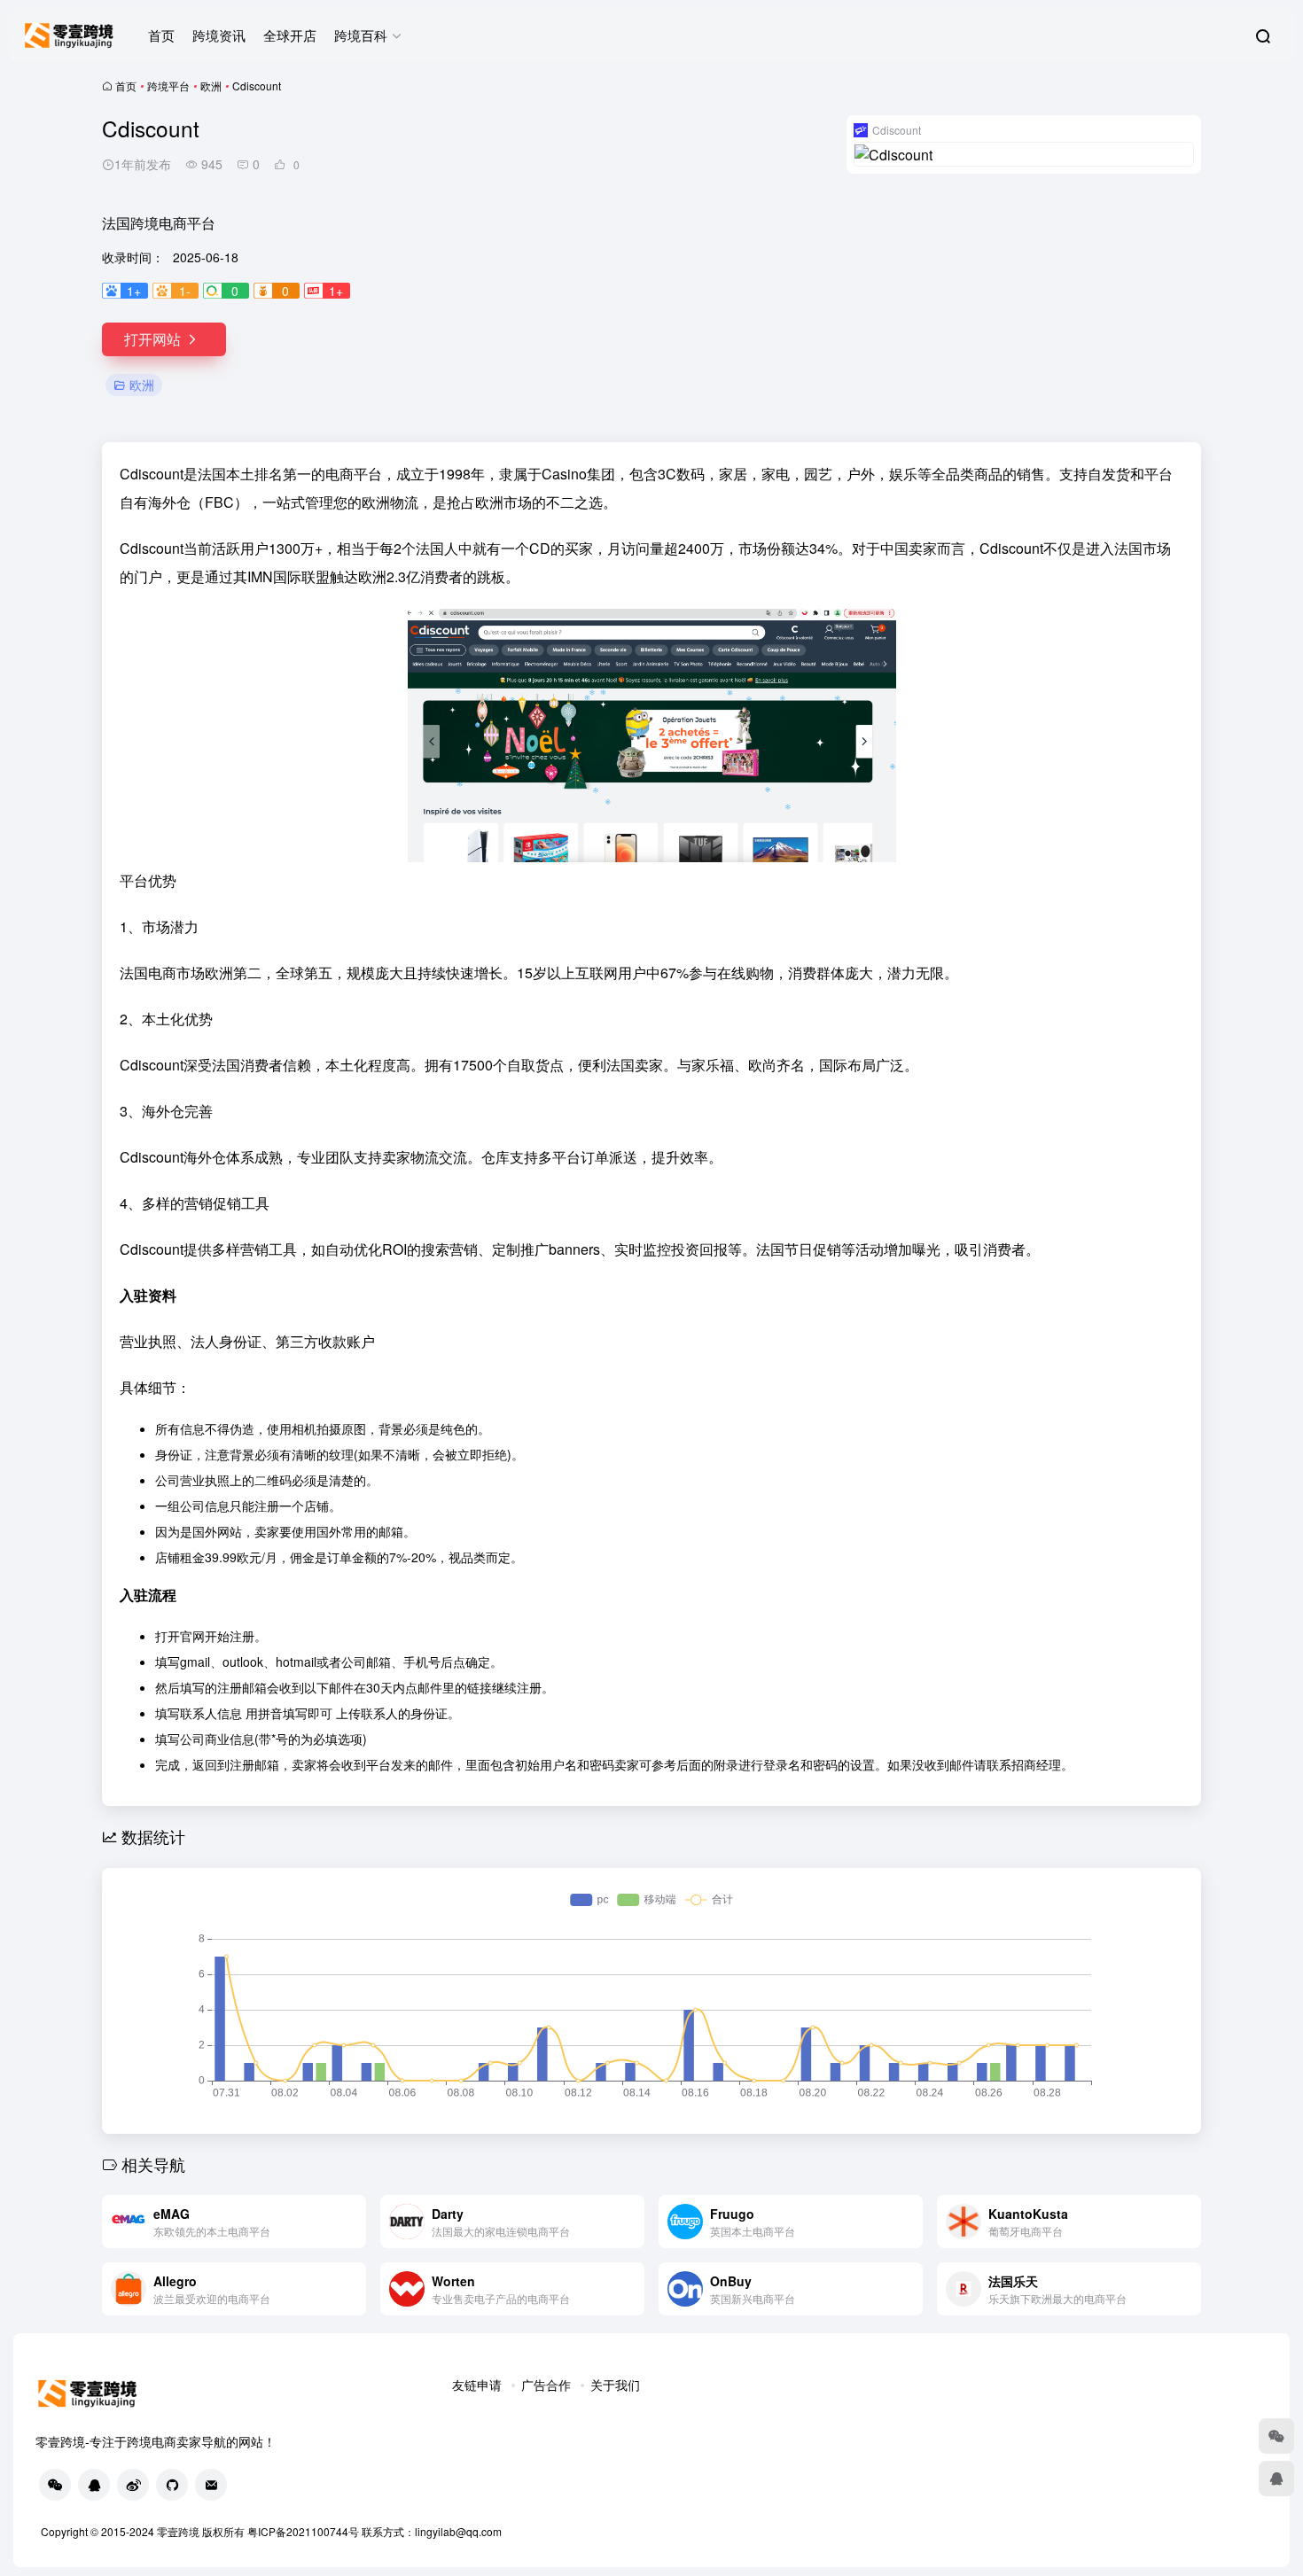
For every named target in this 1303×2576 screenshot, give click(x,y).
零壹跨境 (178, 2531)
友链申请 (477, 2385)
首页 (161, 35)
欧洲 (211, 86)
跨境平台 (168, 86)
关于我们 (615, 2385)
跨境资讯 (219, 35)
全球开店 (290, 35)
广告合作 (546, 2385)
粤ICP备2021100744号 (304, 2531)
